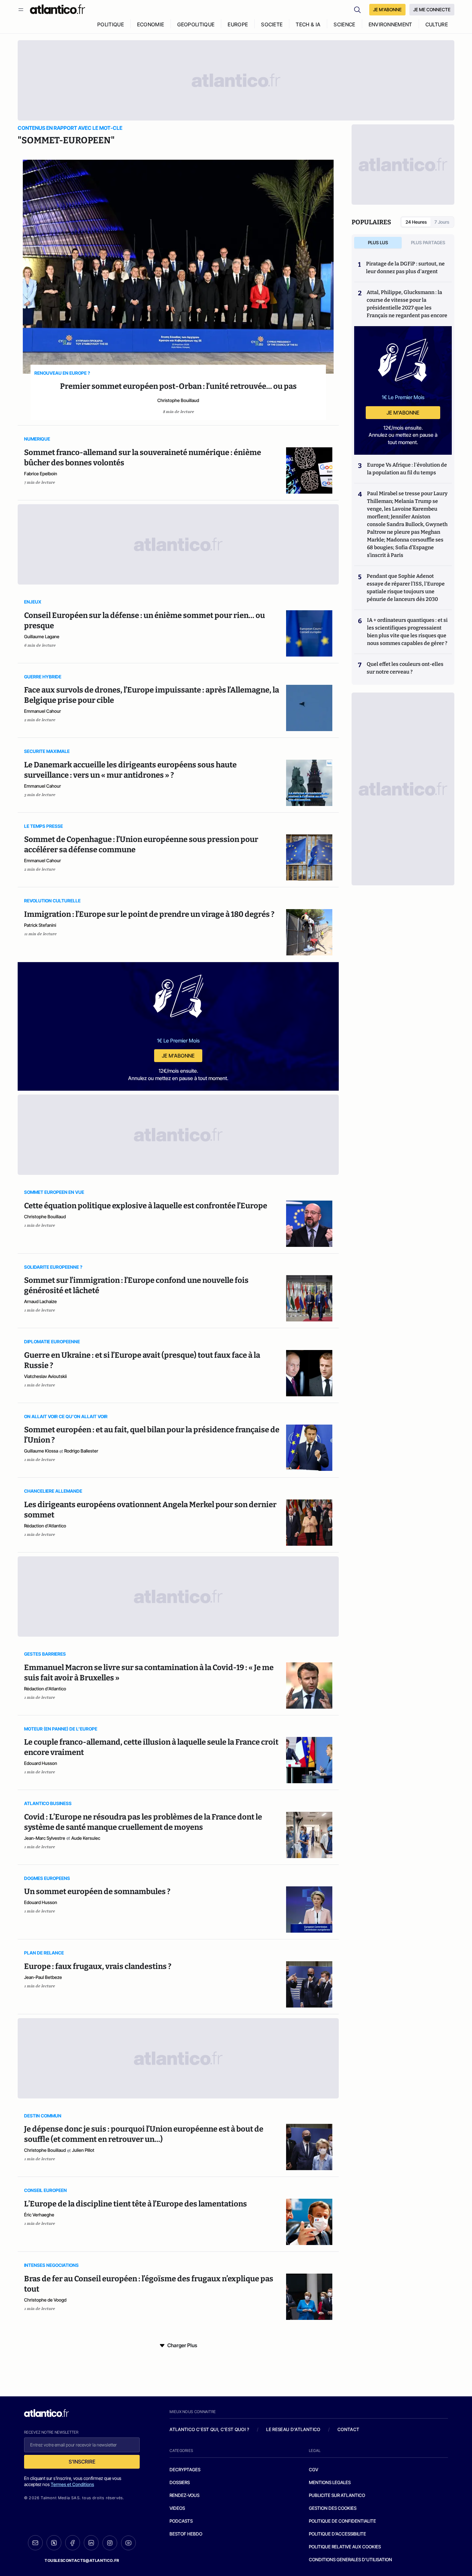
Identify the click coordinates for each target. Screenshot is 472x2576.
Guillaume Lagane (42, 636)
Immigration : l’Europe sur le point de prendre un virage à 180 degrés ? (149, 914)
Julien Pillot (83, 2150)
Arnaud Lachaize (40, 1301)
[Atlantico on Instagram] (110, 2543)
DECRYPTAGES (185, 2469)
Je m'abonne (178, 1056)
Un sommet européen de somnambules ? (97, 1892)
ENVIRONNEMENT (390, 24)
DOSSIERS (180, 2482)
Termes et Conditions (72, 2484)
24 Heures (416, 222)
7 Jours (442, 222)
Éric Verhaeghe (39, 2215)
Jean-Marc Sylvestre (45, 1838)
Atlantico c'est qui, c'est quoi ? (209, 2429)
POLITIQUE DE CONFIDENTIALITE (342, 2521)
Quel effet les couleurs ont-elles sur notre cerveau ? (405, 668)
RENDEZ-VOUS (184, 2495)
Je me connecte (432, 9)
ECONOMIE (151, 24)
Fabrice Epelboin (41, 474)
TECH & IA (308, 24)
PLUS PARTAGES (428, 242)
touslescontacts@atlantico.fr (82, 2560)
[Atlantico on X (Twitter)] (54, 2543)
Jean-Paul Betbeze (43, 1977)
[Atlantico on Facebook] (73, 2543)
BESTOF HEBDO (186, 2534)
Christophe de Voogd (45, 2300)
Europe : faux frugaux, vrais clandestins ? (98, 1966)
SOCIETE (272, 24)
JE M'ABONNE (387, 9)
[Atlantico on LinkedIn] (91, 2543)
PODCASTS (181, 2521)
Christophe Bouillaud (178, 400)
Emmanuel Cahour (43, 711)
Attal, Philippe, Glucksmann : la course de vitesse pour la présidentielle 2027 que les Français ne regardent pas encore (407, 304)
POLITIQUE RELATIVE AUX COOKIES (345, 2547)
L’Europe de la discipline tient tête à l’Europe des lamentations (135, 2204)
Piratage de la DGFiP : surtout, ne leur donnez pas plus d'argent (405, 268)
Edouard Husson (41, 1763)
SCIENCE (344, 24)
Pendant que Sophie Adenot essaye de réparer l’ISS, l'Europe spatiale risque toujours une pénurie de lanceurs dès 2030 (406, 588)
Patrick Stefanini (40, 925)
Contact (348, 2429)
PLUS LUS (378, 242)
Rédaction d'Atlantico (45, 1526)
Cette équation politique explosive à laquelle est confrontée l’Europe (146, 1206)
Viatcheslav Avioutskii (45, 1376)
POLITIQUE (111, 24)
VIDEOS (177, 2508)
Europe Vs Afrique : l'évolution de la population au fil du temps (407, 469)
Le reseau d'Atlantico (293, 2429)
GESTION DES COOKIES (333, 2508)
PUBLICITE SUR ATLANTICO (337, 2495)
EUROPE (238, 24)
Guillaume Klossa (41, 1451)
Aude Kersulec (86, 1838)
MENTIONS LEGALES (330, 2482)
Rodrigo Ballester (81, 1451)
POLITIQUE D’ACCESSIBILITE (337, 2534)
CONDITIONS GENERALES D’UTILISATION (350, 2559)
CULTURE (437, 24)
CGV (314, 2469)
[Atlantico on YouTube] (128, 2543)
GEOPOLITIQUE (196, 24)
